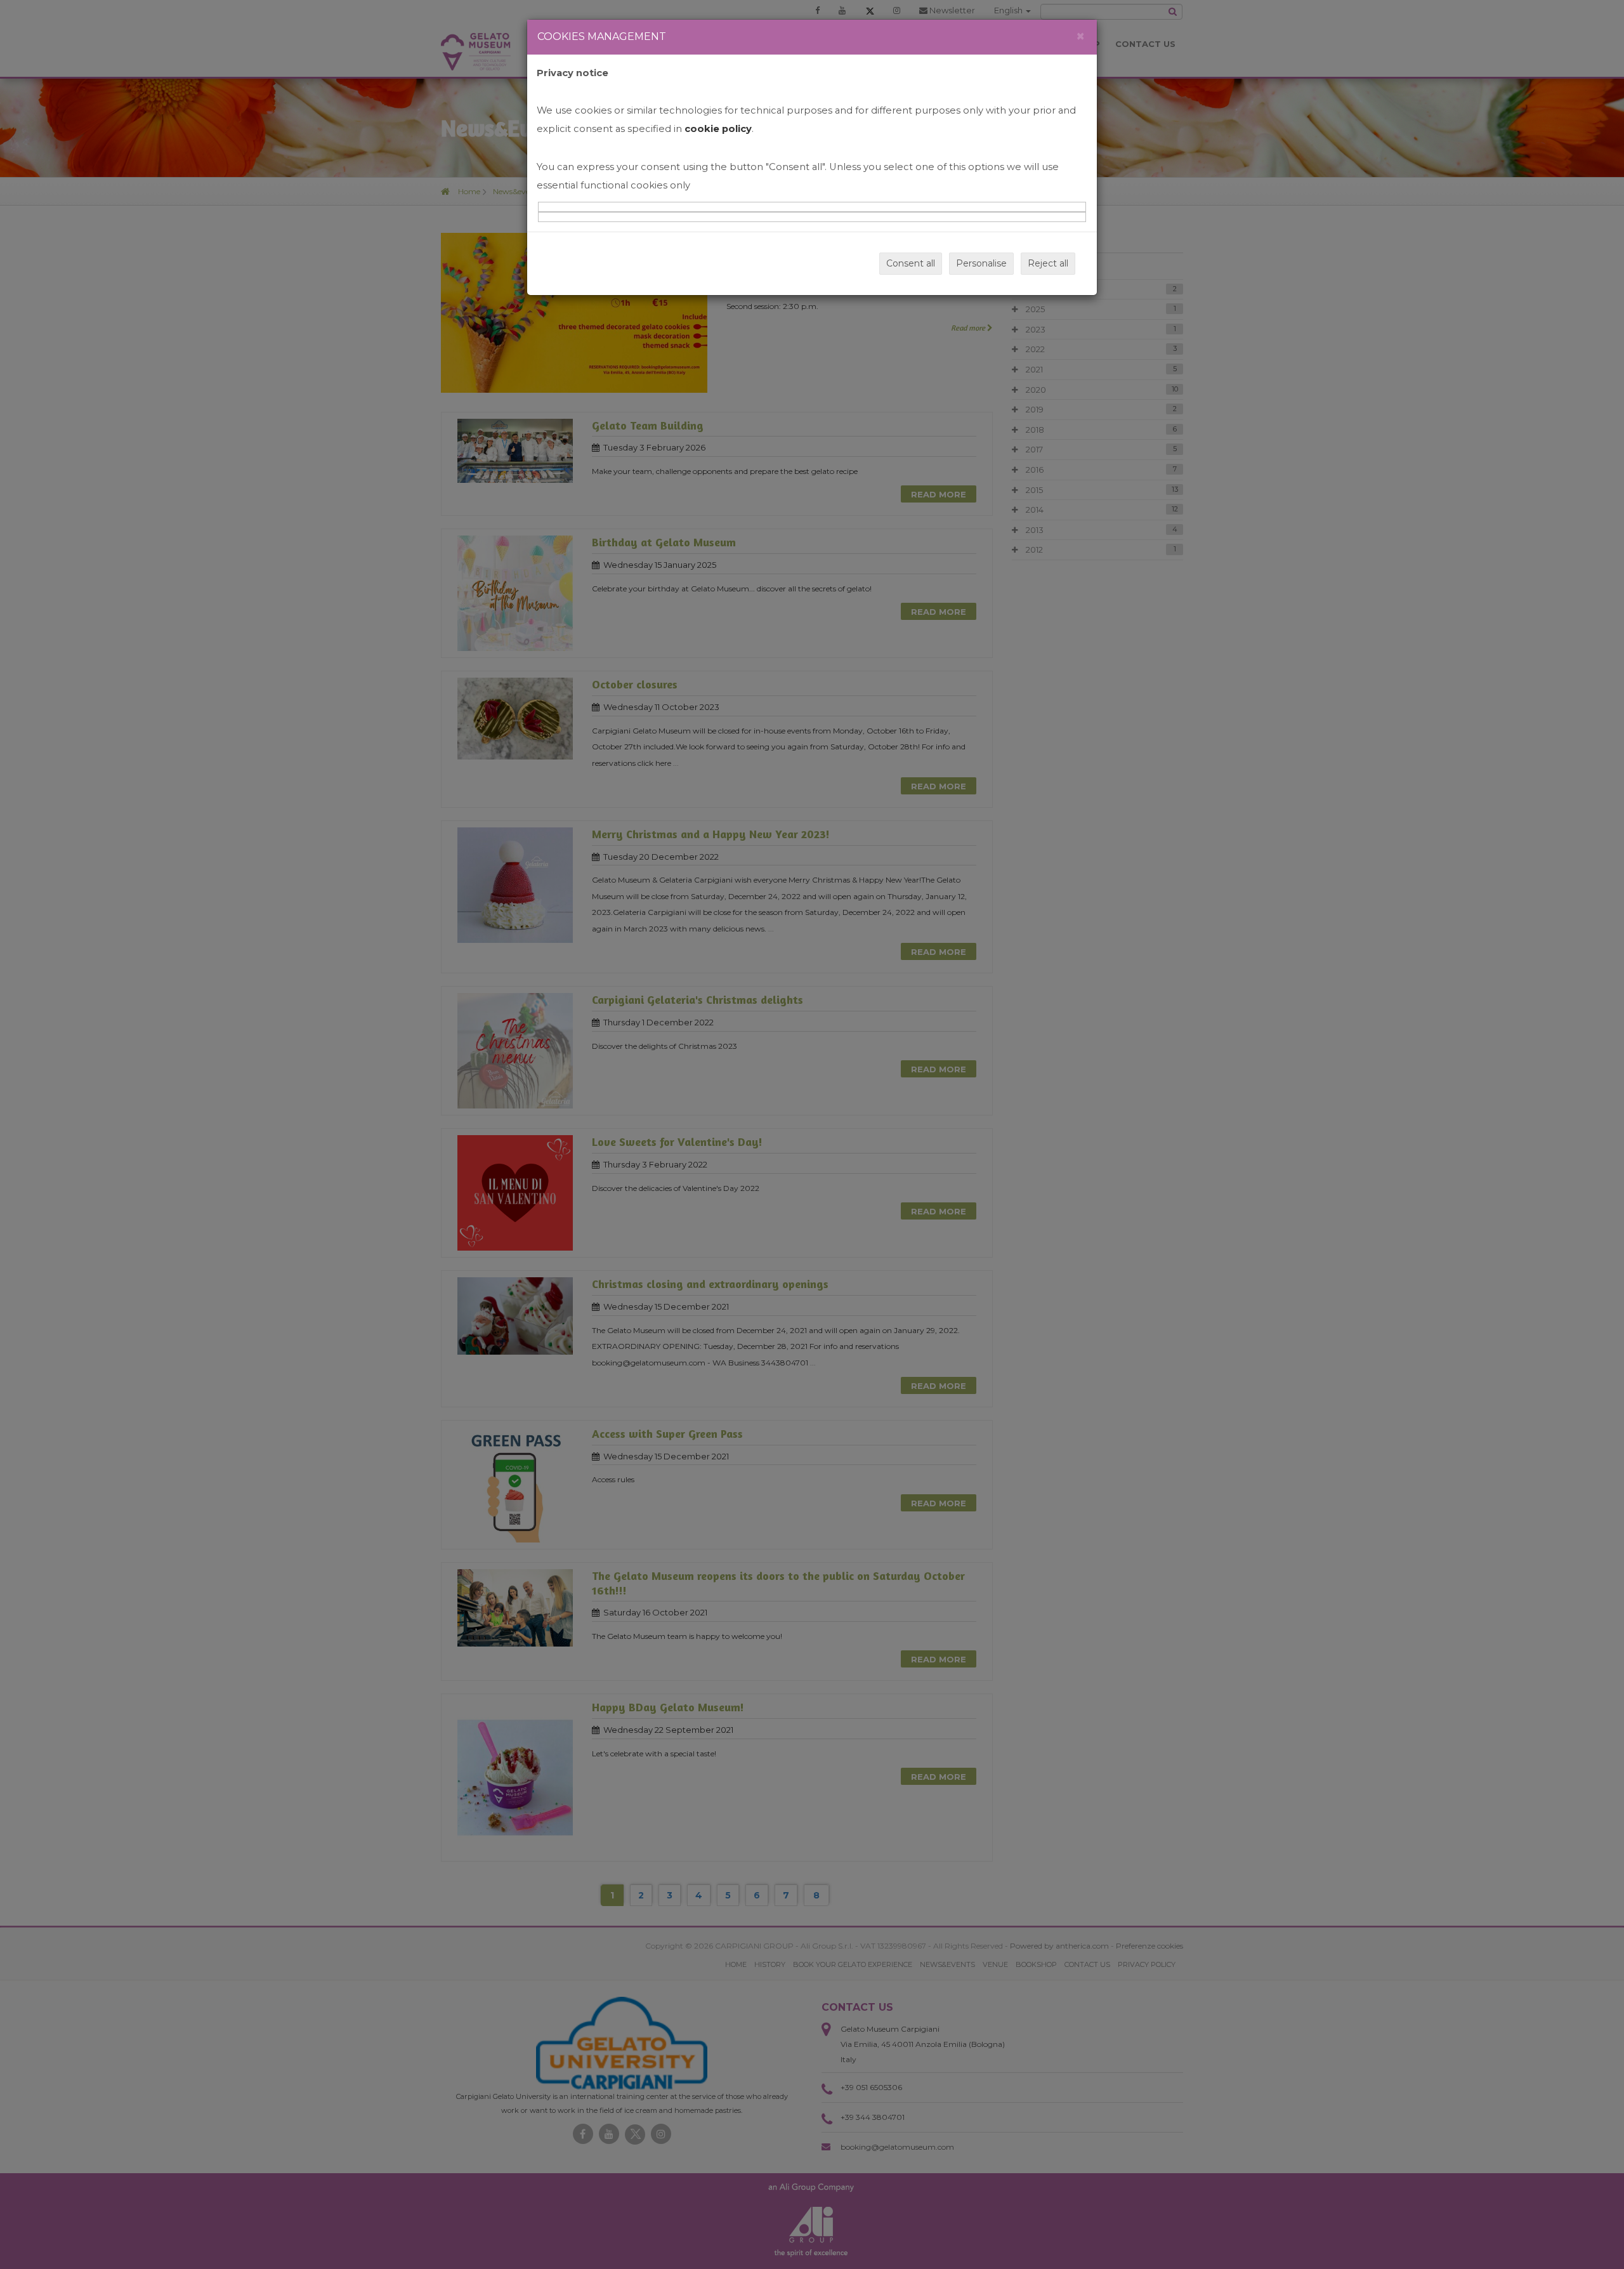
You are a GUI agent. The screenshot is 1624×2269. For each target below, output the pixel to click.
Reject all (1048, 263)
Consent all (911, 263)
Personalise (981, 263)
